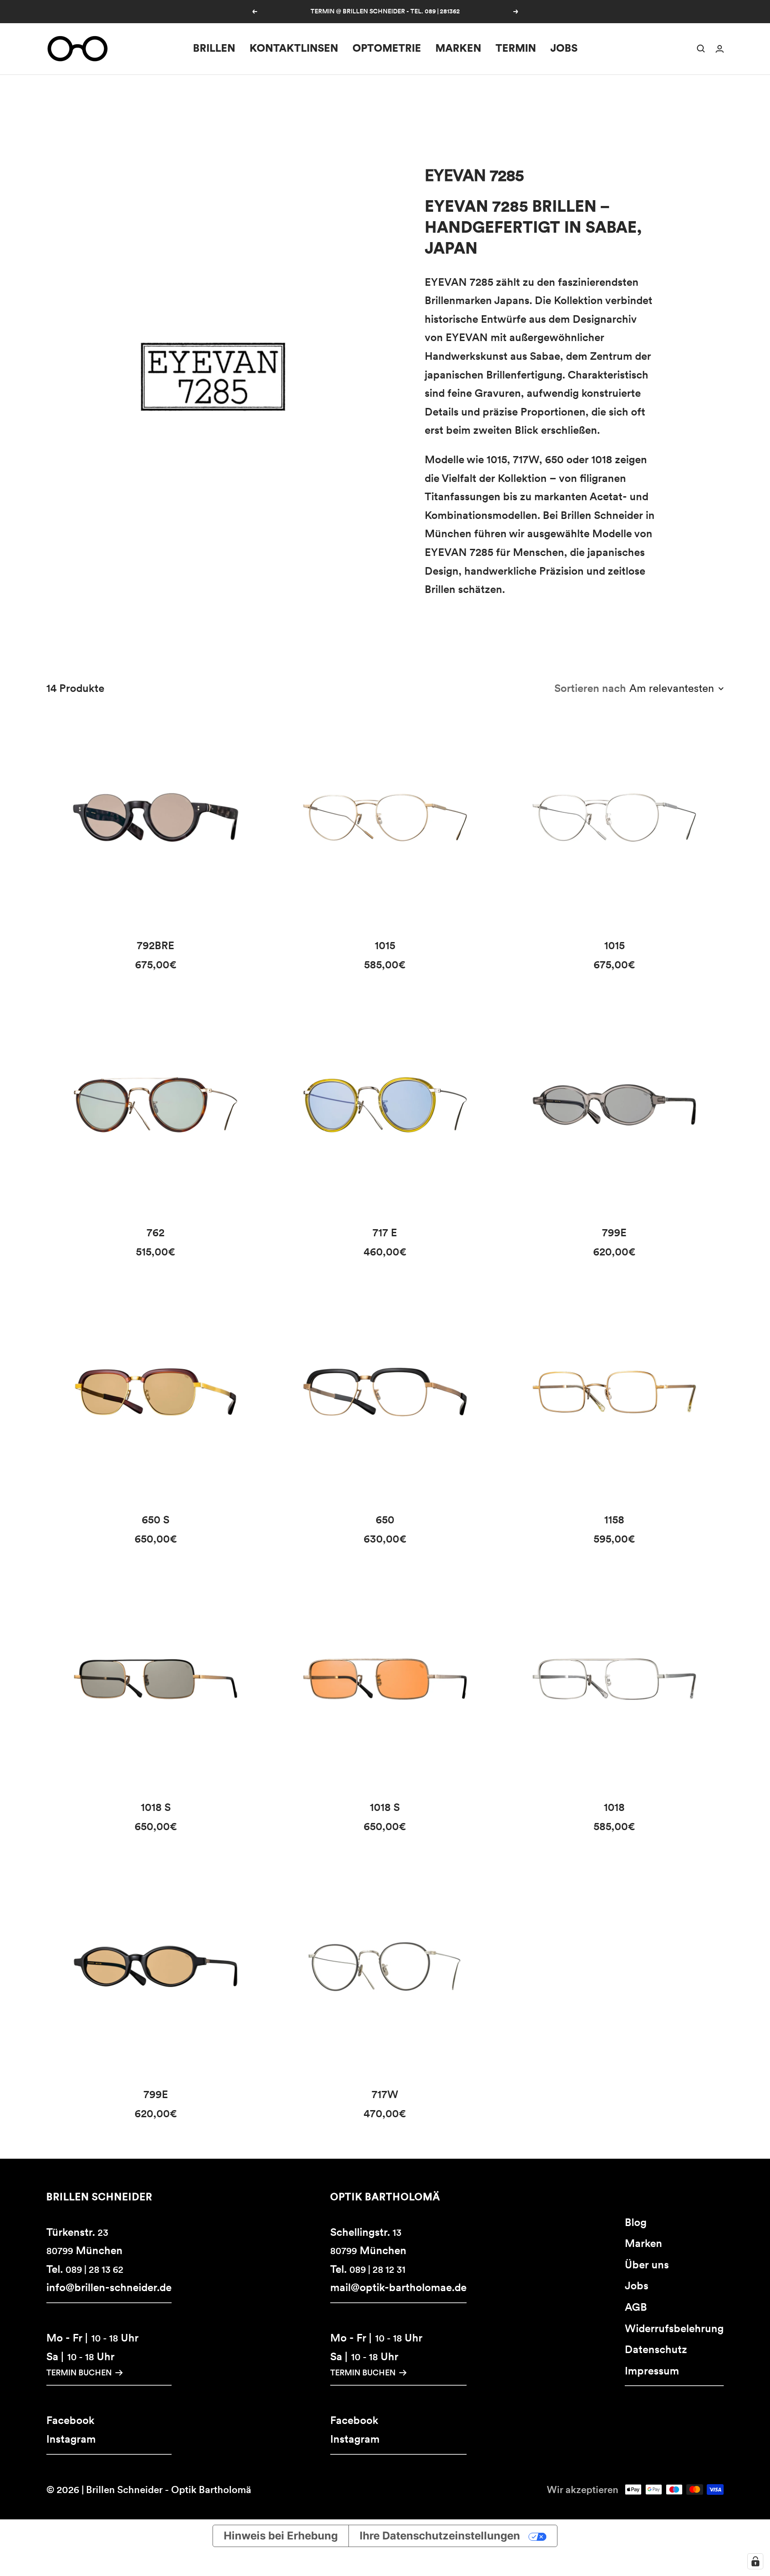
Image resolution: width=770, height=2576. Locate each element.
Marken (458, 48)
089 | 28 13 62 (94, 2269)
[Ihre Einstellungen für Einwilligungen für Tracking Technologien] (755, 2561)
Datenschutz (656, 2349)
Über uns (647, 2265)
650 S (156, 1520)
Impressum (652, 2371)
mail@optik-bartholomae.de (398, 2287)
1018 (614, 1807)
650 (385, 1520)
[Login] (720, 49)
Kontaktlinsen (294, 48)
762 (156, 1232)
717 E (385, 1232)
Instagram (71, 2439)
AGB (636, 2307)
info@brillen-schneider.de (109, 2287)
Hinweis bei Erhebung (281, 2536)
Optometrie (387, 48)
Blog (636, 2222)
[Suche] (701, 49)
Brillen (214, 48)
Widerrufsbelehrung (674, 2328)
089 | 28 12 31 (377, 2269)
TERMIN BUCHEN (79, 2372)
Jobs (564, 48)
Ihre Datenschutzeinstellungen (440, 2536)
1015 (385, 945)
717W (385, 2094)
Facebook (70, 2420)
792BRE (156, 945)
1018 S (156, 1807)
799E (614, 1232)
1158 (614, 1520)
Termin (516, 48)
